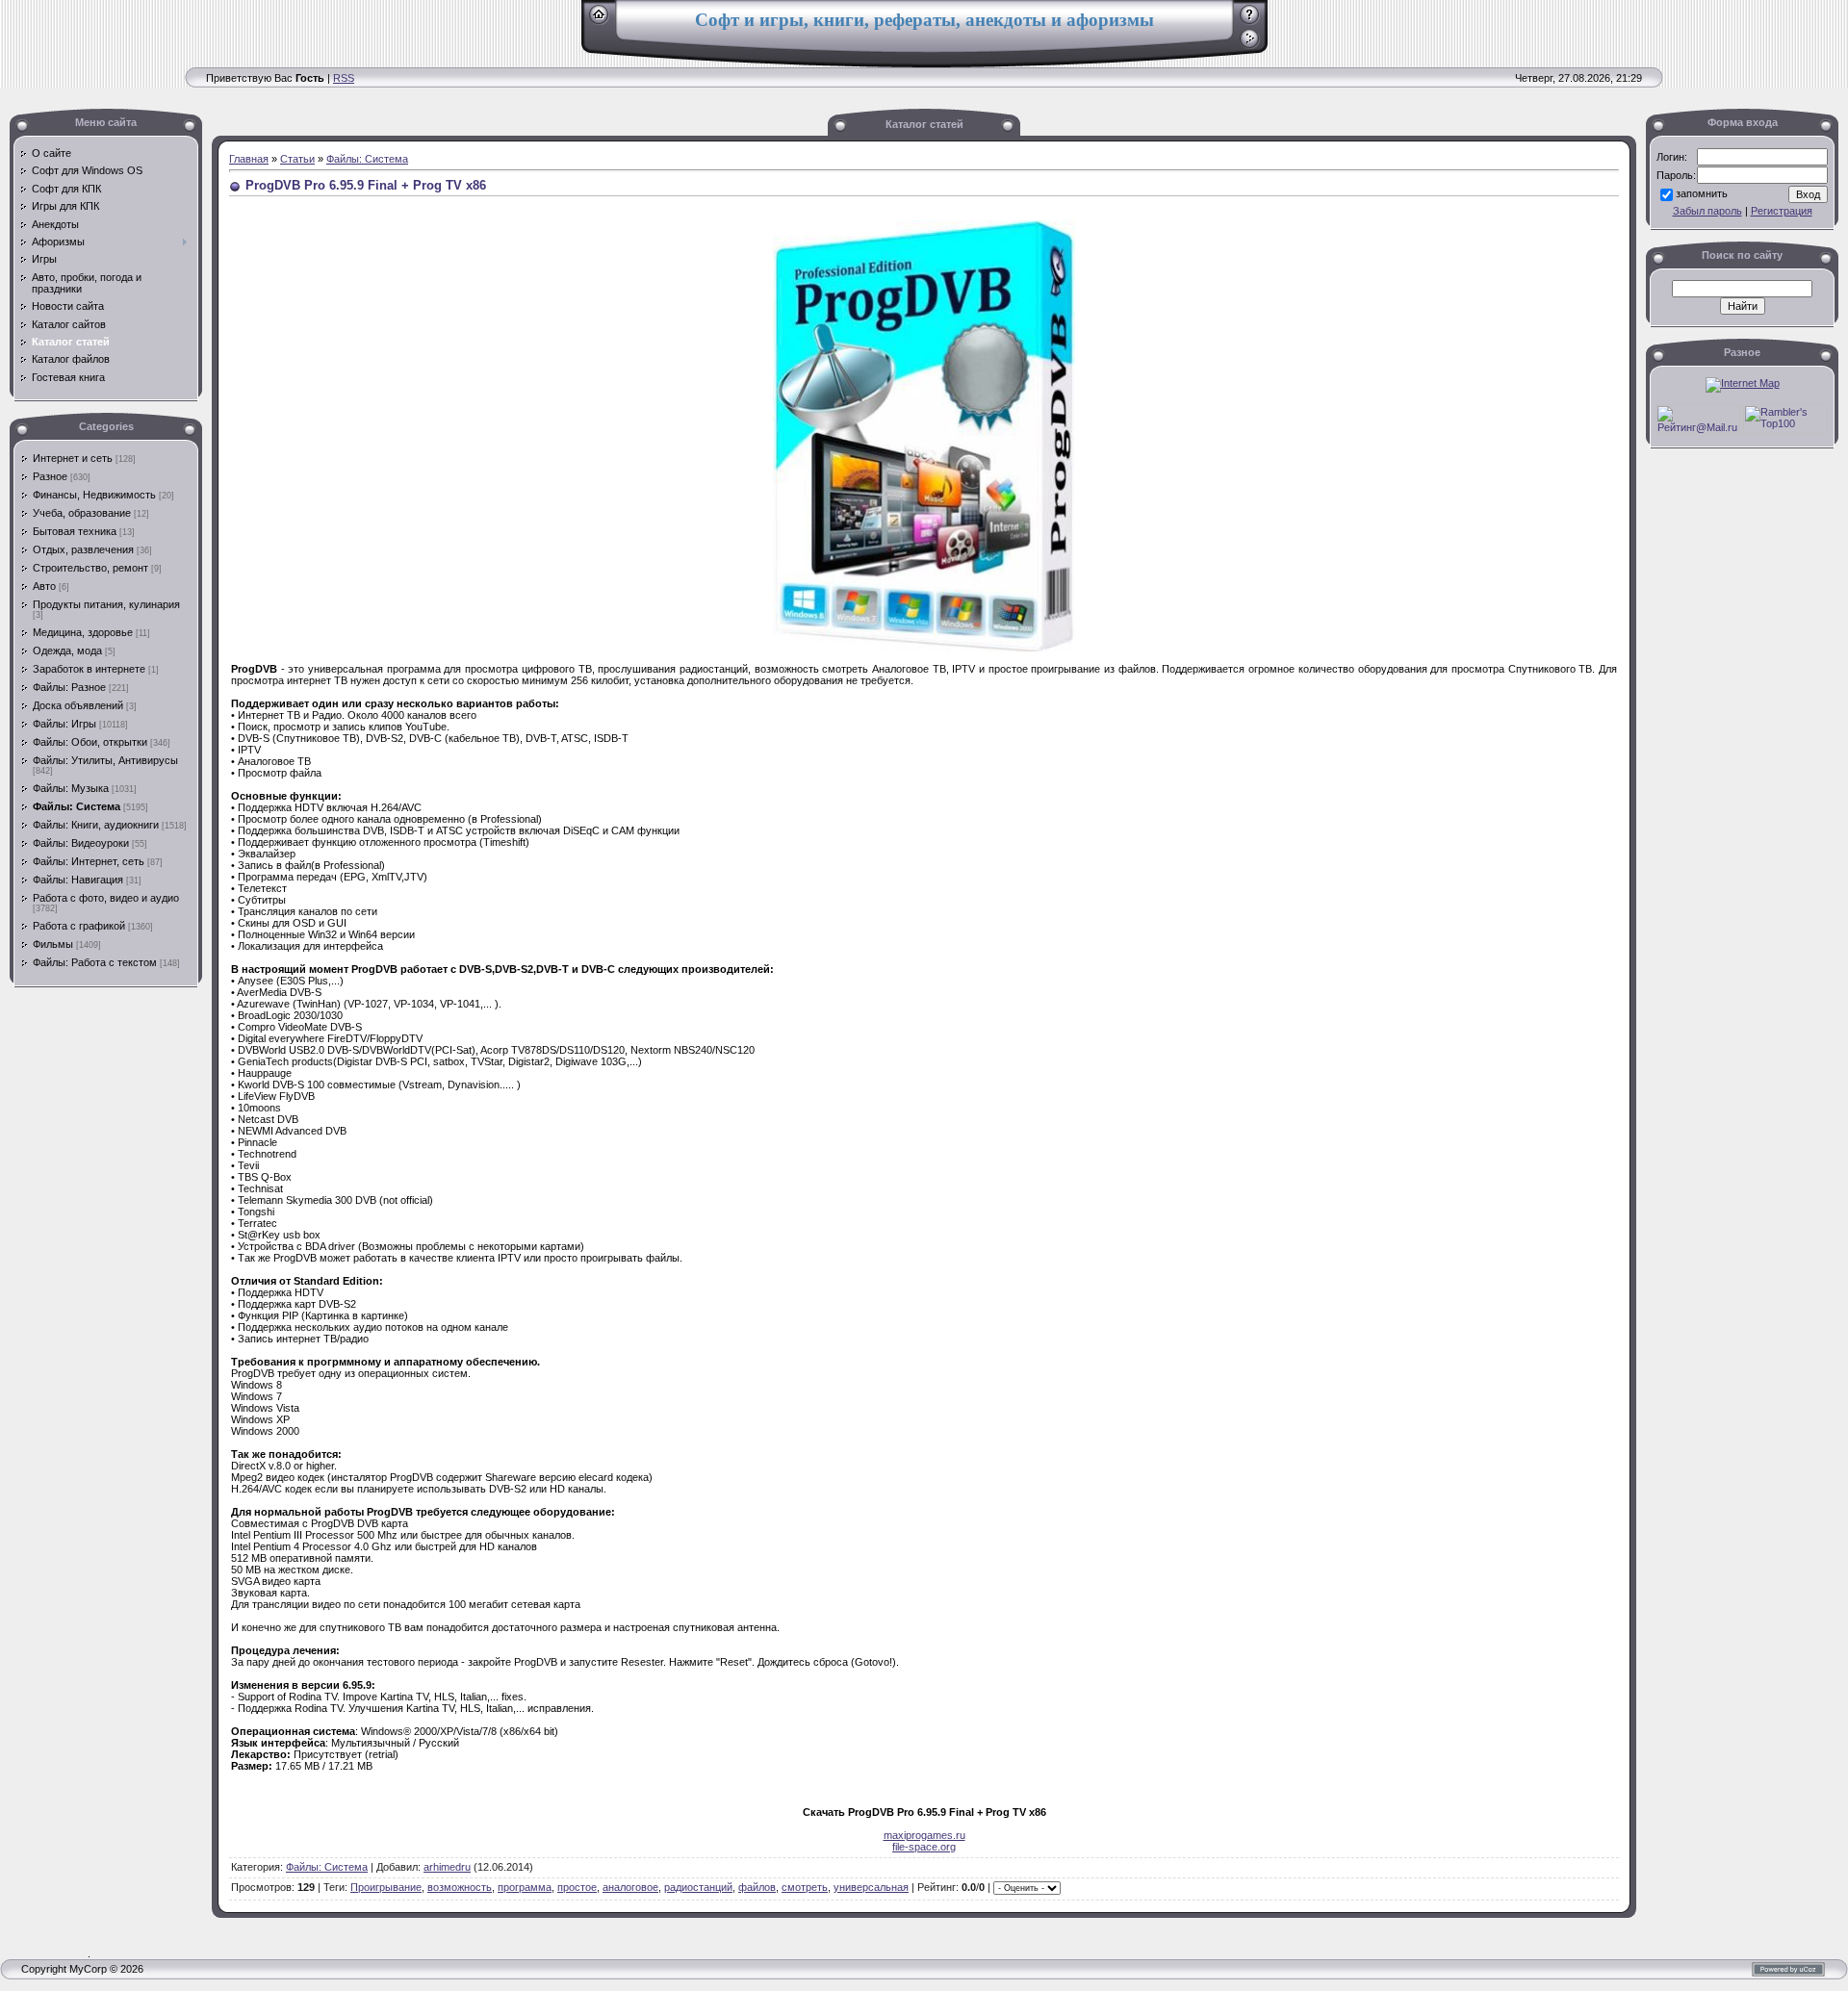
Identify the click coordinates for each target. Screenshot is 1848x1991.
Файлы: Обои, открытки (90, 742)
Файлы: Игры (64, 724)
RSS (344, 78)
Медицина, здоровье (83, 632)
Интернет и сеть (73, 458)
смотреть (805, 1887)
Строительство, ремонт (90, 568)
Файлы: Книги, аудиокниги (96, 825)
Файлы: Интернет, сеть (89, 861)
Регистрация (1782, 211)
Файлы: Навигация (78, 880)
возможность (460, 1887)
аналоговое (630, 1887)
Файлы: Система (77, 806)
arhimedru (447, 1867)
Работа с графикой (79, 926)
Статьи (297, 159)
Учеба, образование (82, 513)
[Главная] (599, 21)
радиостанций (698, 1887)
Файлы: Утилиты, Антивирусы (105, 760)
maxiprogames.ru (924, 1835)
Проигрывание (386, 1887)
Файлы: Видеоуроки (81, 843)
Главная (249, 159)
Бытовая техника (75, 531)
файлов (757, 1887)
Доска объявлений (78, 705)
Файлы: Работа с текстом (95, 962)
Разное (50, 476)
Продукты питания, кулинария (106, 604)
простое (577, 1887)
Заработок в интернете (89, 669)
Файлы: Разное (69, 687)
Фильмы (53, 944)
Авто (44, 586)
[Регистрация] (1250, 21)
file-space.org (924, 1847)
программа (525, 1887)
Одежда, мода (67, 651)
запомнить (1702, 193)
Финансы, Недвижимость (94, 495)
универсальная (871, 1887)
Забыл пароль (1707, 211)
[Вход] (1250, 45)
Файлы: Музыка (71, 788)
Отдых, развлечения (83, 549)
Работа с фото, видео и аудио (106, 898)
